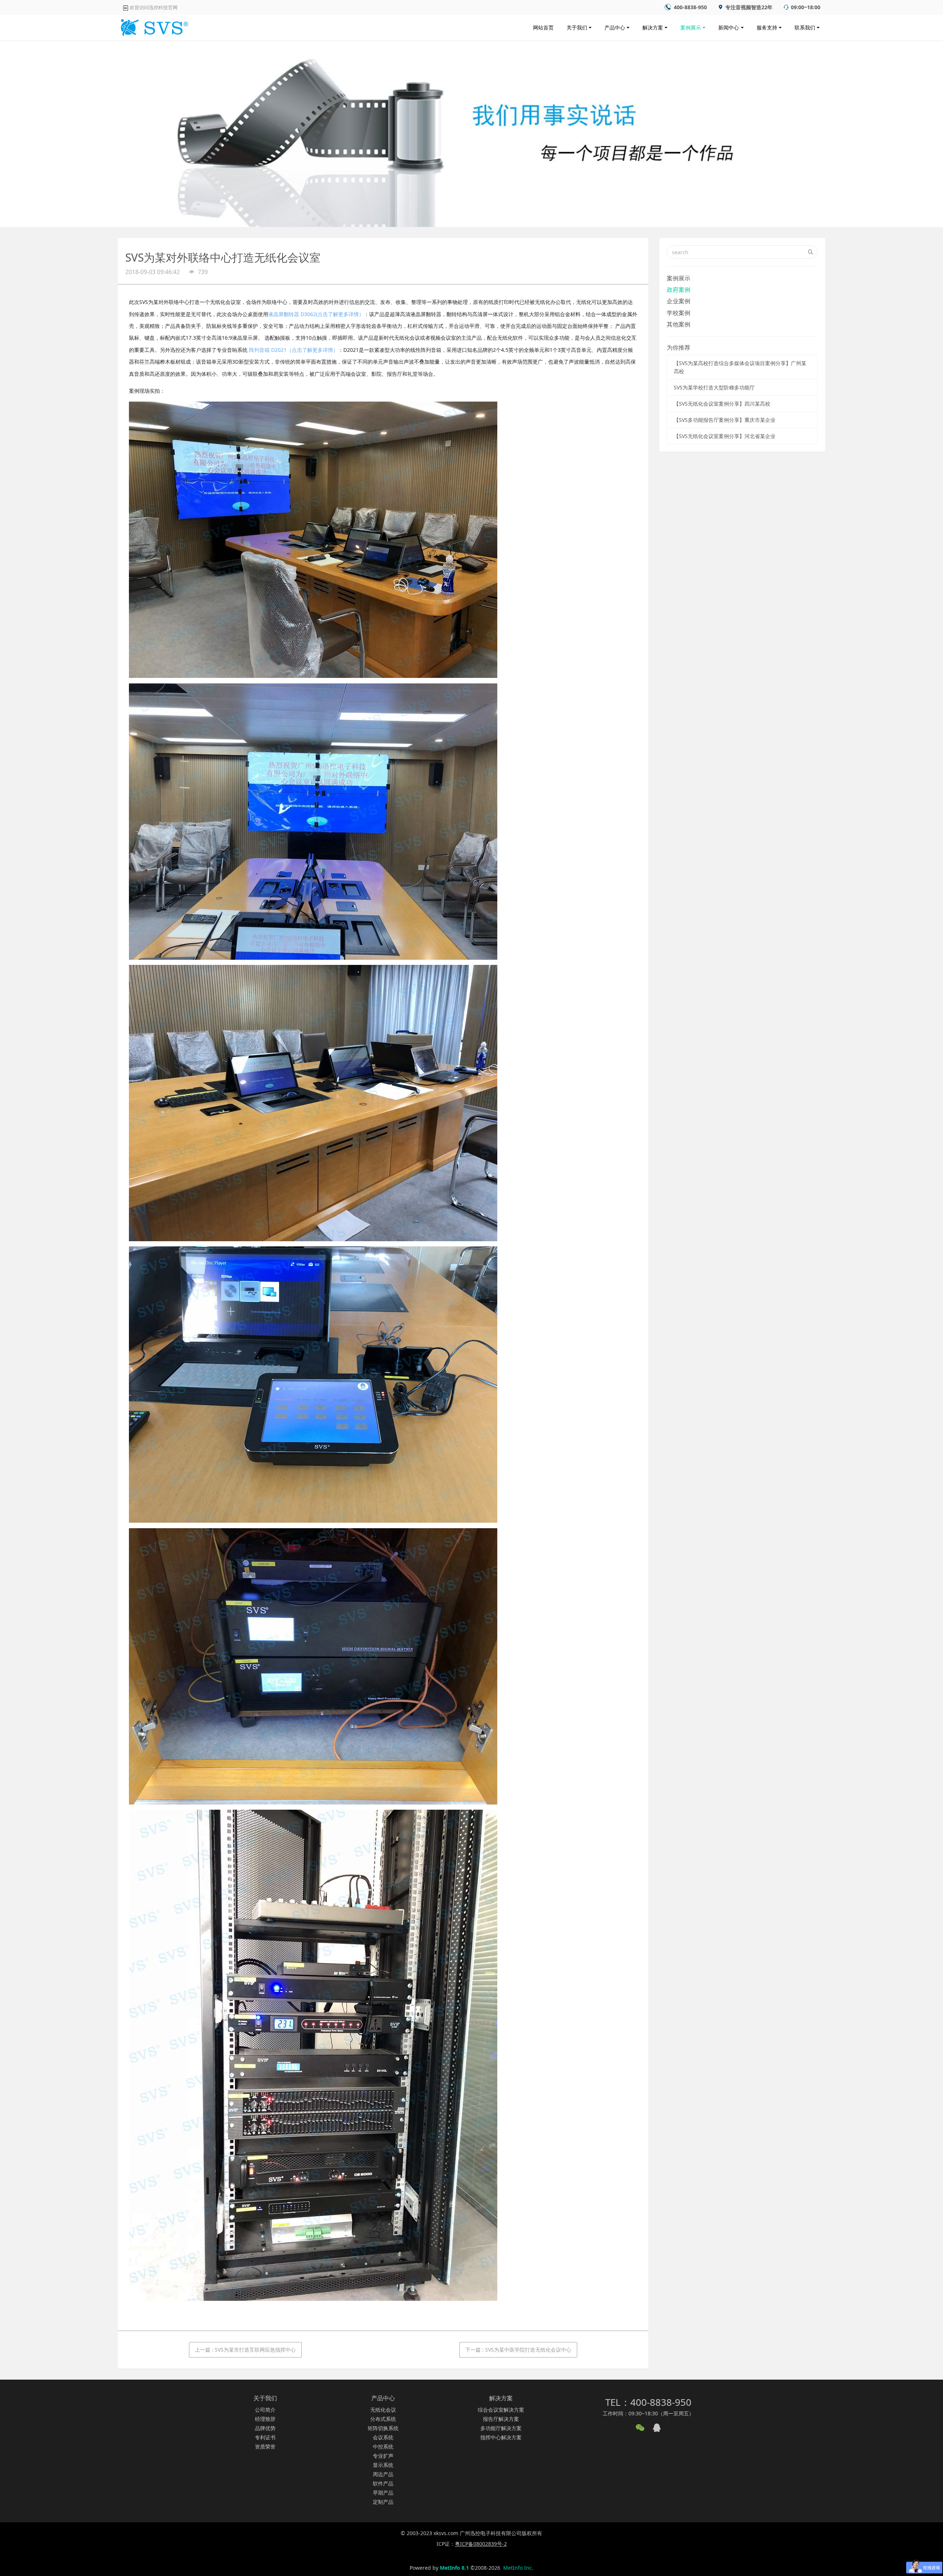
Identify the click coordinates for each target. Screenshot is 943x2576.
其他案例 (679, 324)
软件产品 (383, 2483)
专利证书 (265, 2437)
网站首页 (543, 27)
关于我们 (577, 27)
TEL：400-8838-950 (648, 2402)
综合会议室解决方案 (501, 2410)
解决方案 (653, 27)
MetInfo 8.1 (454, 2568)
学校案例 (679, 313)
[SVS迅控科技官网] (153, 26)
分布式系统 (383, 2419)
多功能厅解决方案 (501, 2428)
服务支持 (767, 27)
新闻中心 (729, 27)
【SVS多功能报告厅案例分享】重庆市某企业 (725, 420)
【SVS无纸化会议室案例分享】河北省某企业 (725, 436)
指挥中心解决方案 (501, 2437)
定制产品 (383, 2502)
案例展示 (691, 27)
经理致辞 (265, 2419)
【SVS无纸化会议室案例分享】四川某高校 (722, 404)
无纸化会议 (383, 2410)
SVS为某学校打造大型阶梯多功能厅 (714, 387)
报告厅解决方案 (501, 2419)
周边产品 (383, 2474)
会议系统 (383, 2437)
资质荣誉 (265, 2446)
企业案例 (679, 301)
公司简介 (265, 2410)
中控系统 (383, 2446)
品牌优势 (265, 2428)
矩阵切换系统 (383, 2428)
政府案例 (679, 290)
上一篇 (245, 2350)
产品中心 (615, 27)
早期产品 (383, 2493)
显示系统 (383, 2465)
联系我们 (805, 27)
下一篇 (518, 2350)
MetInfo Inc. (518, 2568)
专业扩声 (383, 2456)
